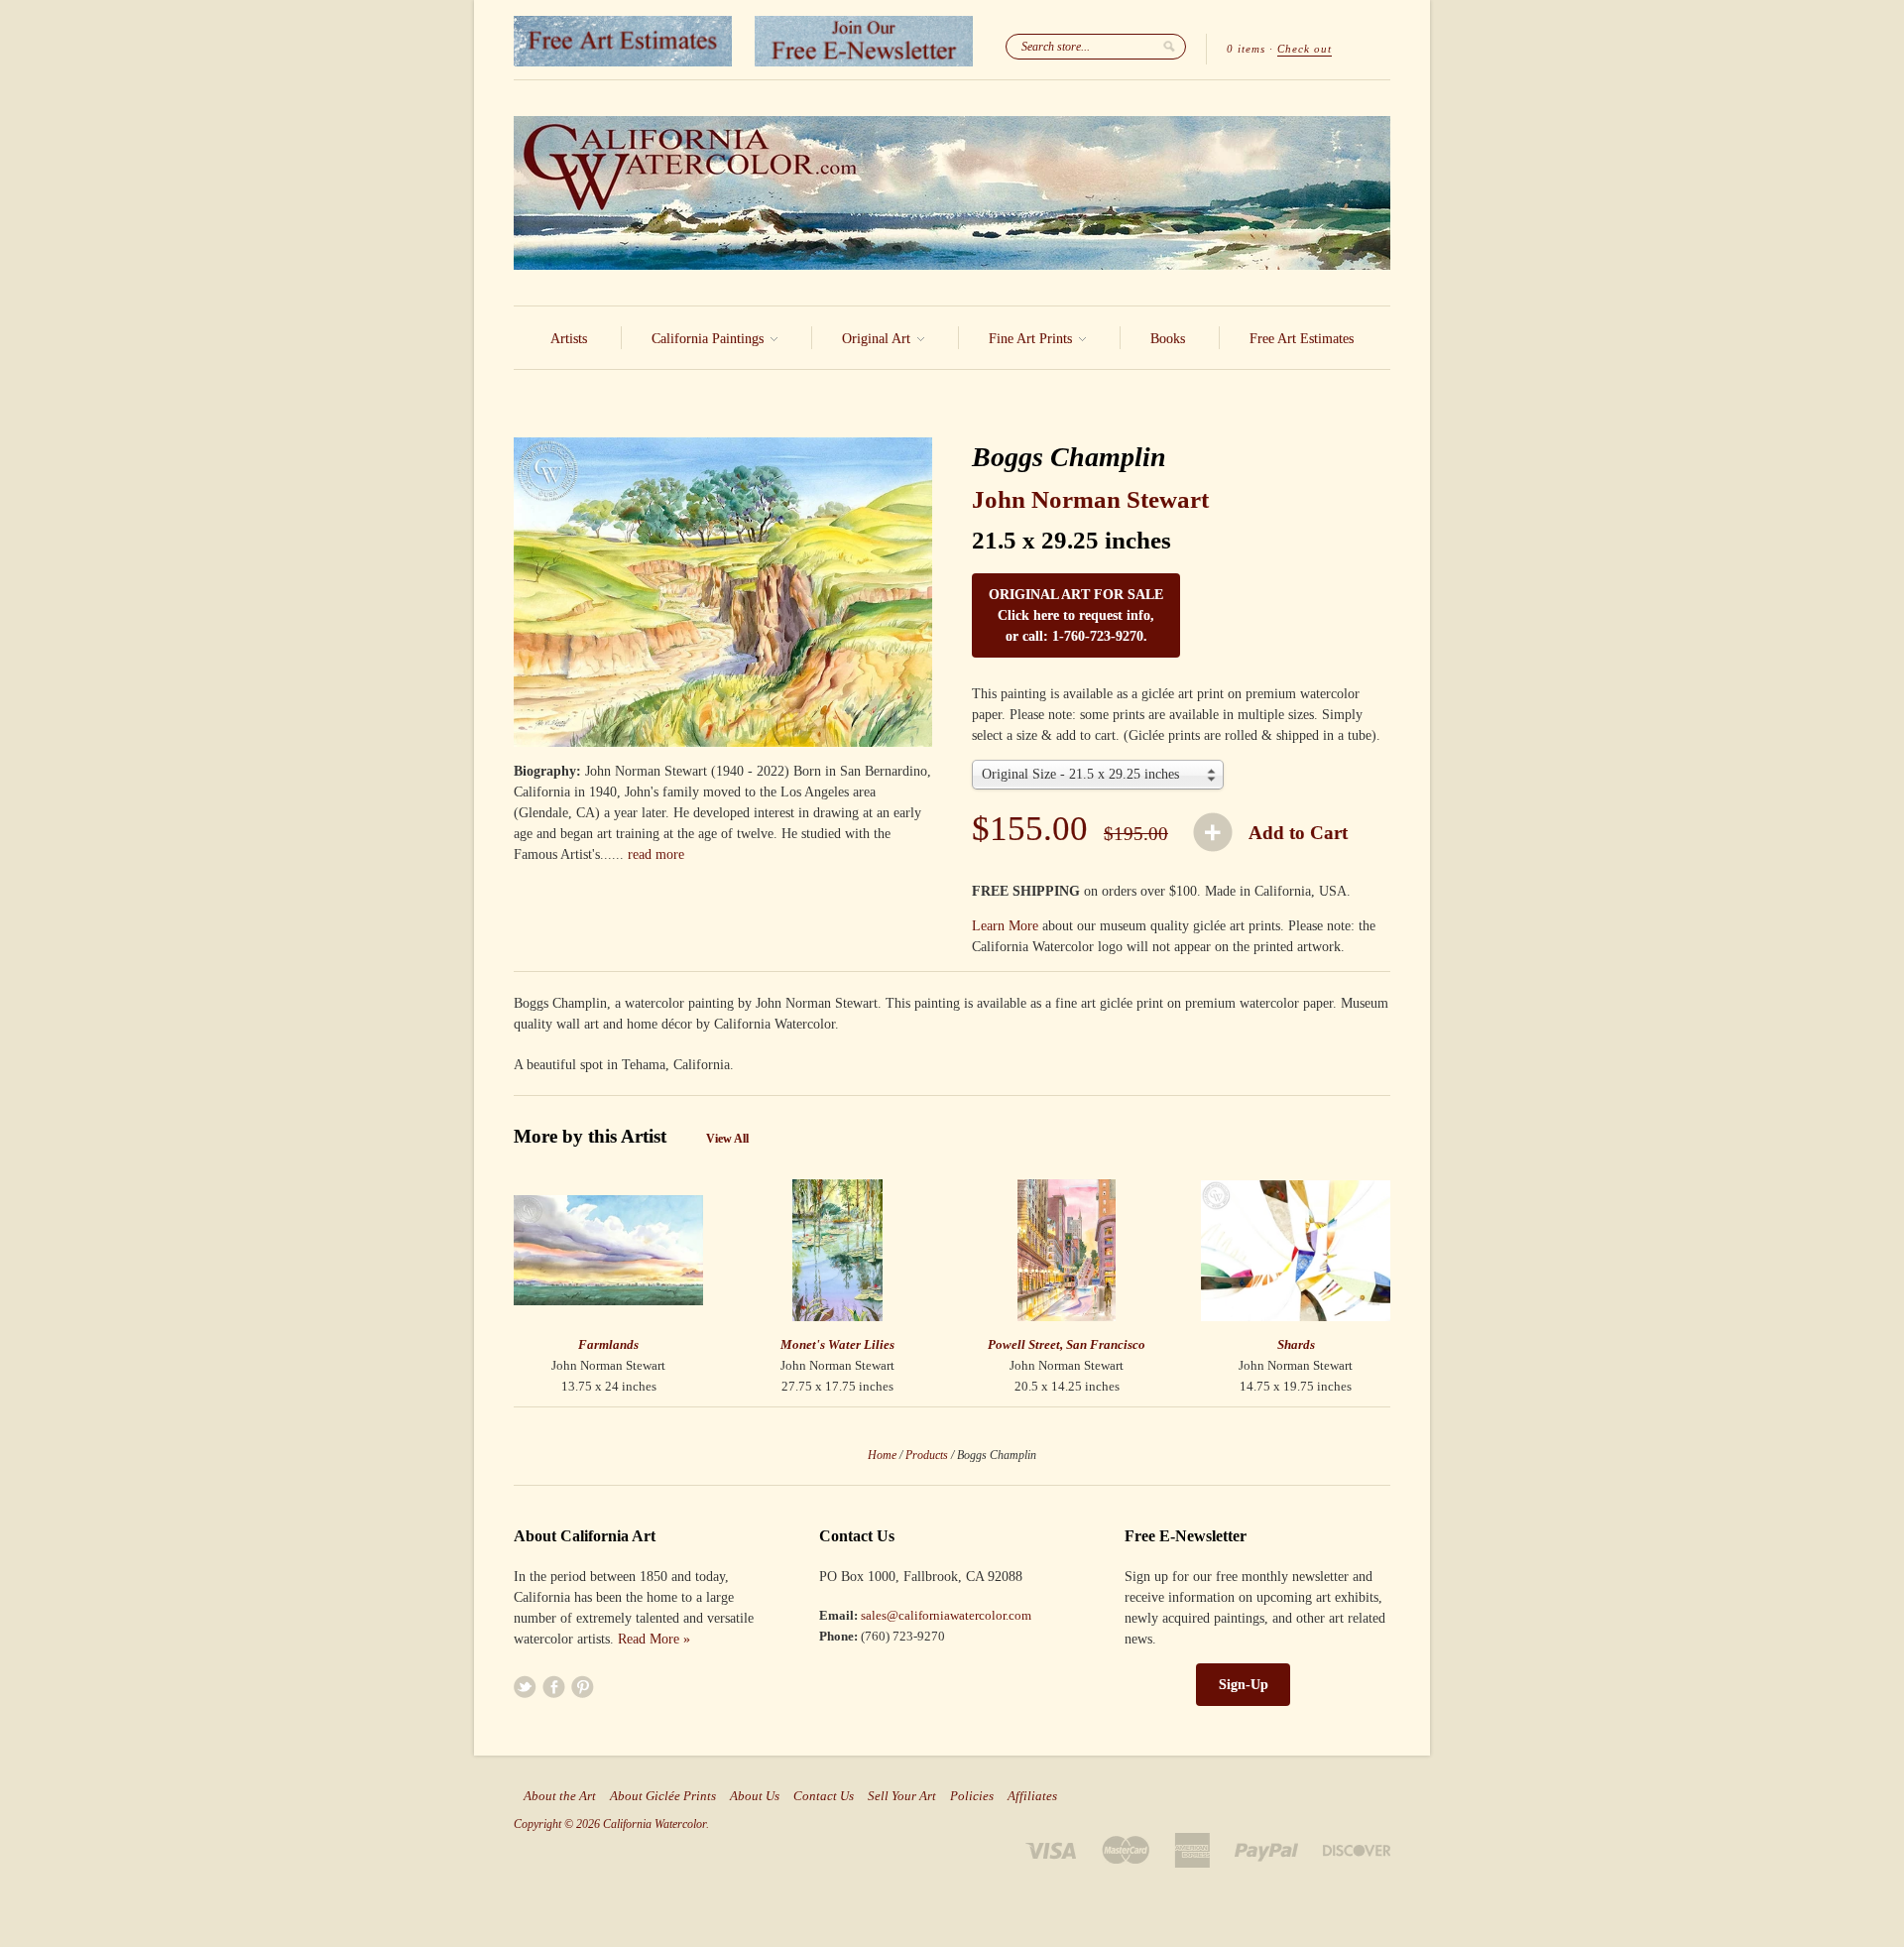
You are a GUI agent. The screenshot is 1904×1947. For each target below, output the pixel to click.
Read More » (654, 1639)
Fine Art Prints (1032, 339)
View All (727, 1139)
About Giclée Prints (663, 1796)
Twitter (525, 1687)
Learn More (1005, 926)
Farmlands (608, 1344)
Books (1168, 339)
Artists (569, 339)
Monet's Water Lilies (837, 1344)
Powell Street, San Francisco (1067, 1344)
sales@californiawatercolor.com (946, 1615)
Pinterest (583, 1687)
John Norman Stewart (1090, 499)
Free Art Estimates (1302, 339)
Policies (972, 1796)
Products (927, 1455)
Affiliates (1032, 1796)
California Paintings (710, 339)
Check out (1305, 49)
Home (882, 1455)
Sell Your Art (902, 1796)
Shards (1296, 1344)
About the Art (560, 1796)
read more (656, 854)
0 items (1246, 49)
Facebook (554, 1687)
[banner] (952, 193)
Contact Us (824, 1796)
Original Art (878, 339)
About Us (755, 1796)
